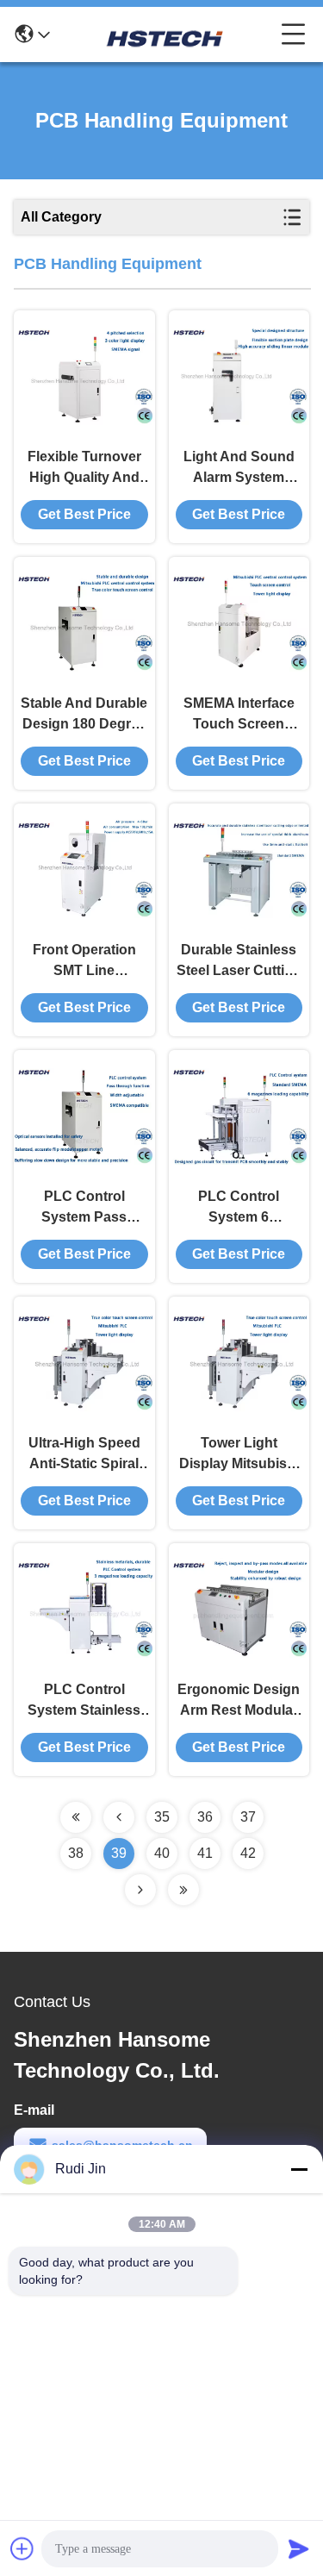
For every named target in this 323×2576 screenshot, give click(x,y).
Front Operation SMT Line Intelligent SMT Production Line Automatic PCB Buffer (84, 962)
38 (76, 1853)
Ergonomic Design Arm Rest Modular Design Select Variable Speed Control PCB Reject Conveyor (239, 1701)
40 (162, 1853)
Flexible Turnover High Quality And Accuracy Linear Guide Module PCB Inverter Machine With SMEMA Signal (84, 469)
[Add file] (22, 2548)
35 (162, 1817)
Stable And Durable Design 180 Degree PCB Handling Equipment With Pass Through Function (84, 715)
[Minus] (299, 2169)
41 (205, 1853)
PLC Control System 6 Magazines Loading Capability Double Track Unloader (239, 1208)
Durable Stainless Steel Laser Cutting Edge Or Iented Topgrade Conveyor (239, 962)
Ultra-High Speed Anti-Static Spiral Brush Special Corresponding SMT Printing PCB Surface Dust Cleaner (84, 1455)
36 (205, 1817)
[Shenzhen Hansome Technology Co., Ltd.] (165, 34)
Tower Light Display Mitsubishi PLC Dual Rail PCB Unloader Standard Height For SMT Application (239, 1455)
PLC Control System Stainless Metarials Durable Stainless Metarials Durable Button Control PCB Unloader (84, 1701)
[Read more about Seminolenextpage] (76, 1817)
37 (248, 1817)
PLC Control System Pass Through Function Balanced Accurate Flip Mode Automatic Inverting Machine (84, 1208)
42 (248, 1853)
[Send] (299, 2548)
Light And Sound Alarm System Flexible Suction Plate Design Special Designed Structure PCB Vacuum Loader (239, 469)
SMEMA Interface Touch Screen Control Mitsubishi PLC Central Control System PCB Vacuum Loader (239, 715)
